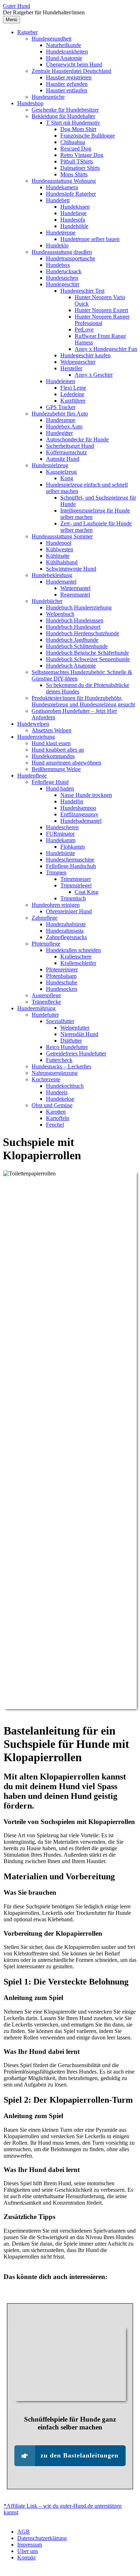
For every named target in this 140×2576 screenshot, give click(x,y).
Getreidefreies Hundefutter (76, 1053)
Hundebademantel (81, 821)
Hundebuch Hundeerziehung (79, 607)
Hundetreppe (61, 233)
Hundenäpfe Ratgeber (71, 194)
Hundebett (58, 200)
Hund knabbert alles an (58, 750)
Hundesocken (62, 989)
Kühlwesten (60, 549)
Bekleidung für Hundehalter (63, 116)
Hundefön (72, 801)
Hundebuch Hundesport (73, 627)
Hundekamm (61, 840)
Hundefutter (45, 1015)
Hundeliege (73, 213)
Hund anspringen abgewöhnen (66, 763)
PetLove (84, 329)
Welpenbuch (60, 614)
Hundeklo (57, 245)
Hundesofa (73, 220)
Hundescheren (62, 827)
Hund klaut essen (51, 743)
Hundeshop (30, 103)
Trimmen (56, 872)
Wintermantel (75, 588)
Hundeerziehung (36, 737)
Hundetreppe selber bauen (90, 239)
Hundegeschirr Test (82, 291)
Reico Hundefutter (67, 1047)
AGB (24, 2532)
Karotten (56, 1112)
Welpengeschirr (78, 362)
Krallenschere (76, 957)
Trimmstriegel (76, 885)
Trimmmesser (76, 879)
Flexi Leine (73, 388)
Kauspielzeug (61, 472)
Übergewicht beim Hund (74, 64)
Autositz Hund (63, 459)
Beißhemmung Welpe (56, 769)
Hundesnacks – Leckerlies (61, 1066)
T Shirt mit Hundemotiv (73, 123)
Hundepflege (32, 776)
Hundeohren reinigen (56, 905)
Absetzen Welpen (52, 730)
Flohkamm (73, 847)
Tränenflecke (46, 1002)
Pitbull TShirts (77, 161)
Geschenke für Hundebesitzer (65, 110)
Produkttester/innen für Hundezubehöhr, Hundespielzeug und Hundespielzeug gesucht (83, 701)
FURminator (60, 834)
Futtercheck (59, 1060)
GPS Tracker (61, 407)
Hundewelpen (33, 724)
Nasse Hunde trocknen (86, 795)
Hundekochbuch (65, 1086)
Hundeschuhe (62, 982)
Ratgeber (27, 32)
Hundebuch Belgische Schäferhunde (87, 653)
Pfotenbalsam (61, 976)
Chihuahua (73, 142)
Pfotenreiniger (62, 969)
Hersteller (71, 368)
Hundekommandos (53, 756)
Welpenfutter (75, 1028)
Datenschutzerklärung (42, 2538)
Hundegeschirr (63, 284)
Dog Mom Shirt (78, 129)
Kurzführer (73, 401)
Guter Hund (17, 6)
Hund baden (60, 788)
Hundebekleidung (52, 575)
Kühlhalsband (62, 562)
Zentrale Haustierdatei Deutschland (71, 71)
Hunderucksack (64, 271)
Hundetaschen (62, 278)
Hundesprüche (48, 97)
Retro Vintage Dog (82, 155)
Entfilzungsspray (79, 814)
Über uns (28, 2551)
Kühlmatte (58, 556)
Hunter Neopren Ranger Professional (102, 320)
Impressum (30, 2545)
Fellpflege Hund (50, 782)
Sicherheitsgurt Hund (70, 446)
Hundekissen (75, 207)
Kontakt (26, 2558)
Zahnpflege (45, 918)
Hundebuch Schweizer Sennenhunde (88, 659)
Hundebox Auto (64, 426)
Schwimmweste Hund (71, 569)
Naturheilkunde (64, 45)
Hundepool (59, 543)
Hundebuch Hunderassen (75, 620)
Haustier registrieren (69, 77)
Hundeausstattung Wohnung (64, 181)
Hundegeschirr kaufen (85, 355)
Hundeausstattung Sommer (62, 536)
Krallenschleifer (78, 963)
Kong (67, 478)
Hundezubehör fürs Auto (60, 414)
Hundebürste (60, 853)
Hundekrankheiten (67, 52)
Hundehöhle (74, 226)
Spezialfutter (60, 1021)
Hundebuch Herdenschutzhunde (83, 633)
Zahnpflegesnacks (66, 937)
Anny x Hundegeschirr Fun (106, 349)
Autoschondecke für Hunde (77, 439)
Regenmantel (75, 595)
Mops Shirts (74, 174)
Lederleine (72, 394)
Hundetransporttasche (71, 258)
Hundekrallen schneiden (73, 950)
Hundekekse (60, 1099)
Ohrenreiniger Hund (69, 911)
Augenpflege (46, 995)
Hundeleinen (60, 381)
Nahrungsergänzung (55, 1073)
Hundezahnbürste (66, 924)
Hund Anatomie (64, 58)
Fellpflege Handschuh (71, 866)
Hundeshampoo (78, 808)
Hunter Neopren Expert (101, 310)
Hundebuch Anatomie (71, 666)
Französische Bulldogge (88, 136)
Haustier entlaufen (67, 90)
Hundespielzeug (50, 465)
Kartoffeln (58, 1118)
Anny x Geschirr (94, 375)
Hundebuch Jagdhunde (72, 640)
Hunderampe (61, 420)
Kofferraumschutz (66, 452)
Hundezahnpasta (65, 931)
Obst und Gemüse (52, 1105)
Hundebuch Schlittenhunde (77, 646)
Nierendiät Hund (79, 1034)
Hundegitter (59, 433)
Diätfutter (71, 1041)
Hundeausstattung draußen (62, 252)
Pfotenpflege (46, 944)
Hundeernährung (36, 1008)
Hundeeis (57, 1092)
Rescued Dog (76, 148)
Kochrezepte (46, 1079)
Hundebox (58, 265)
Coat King (87, 892)
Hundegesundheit (52, 39)
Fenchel (55, 1125)
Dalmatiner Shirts (80, 168)
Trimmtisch (73, 898)
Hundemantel (61, 582)
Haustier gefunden (67, 84)
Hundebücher (47, 601)
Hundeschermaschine (70, 860)
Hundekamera (62, 187)
